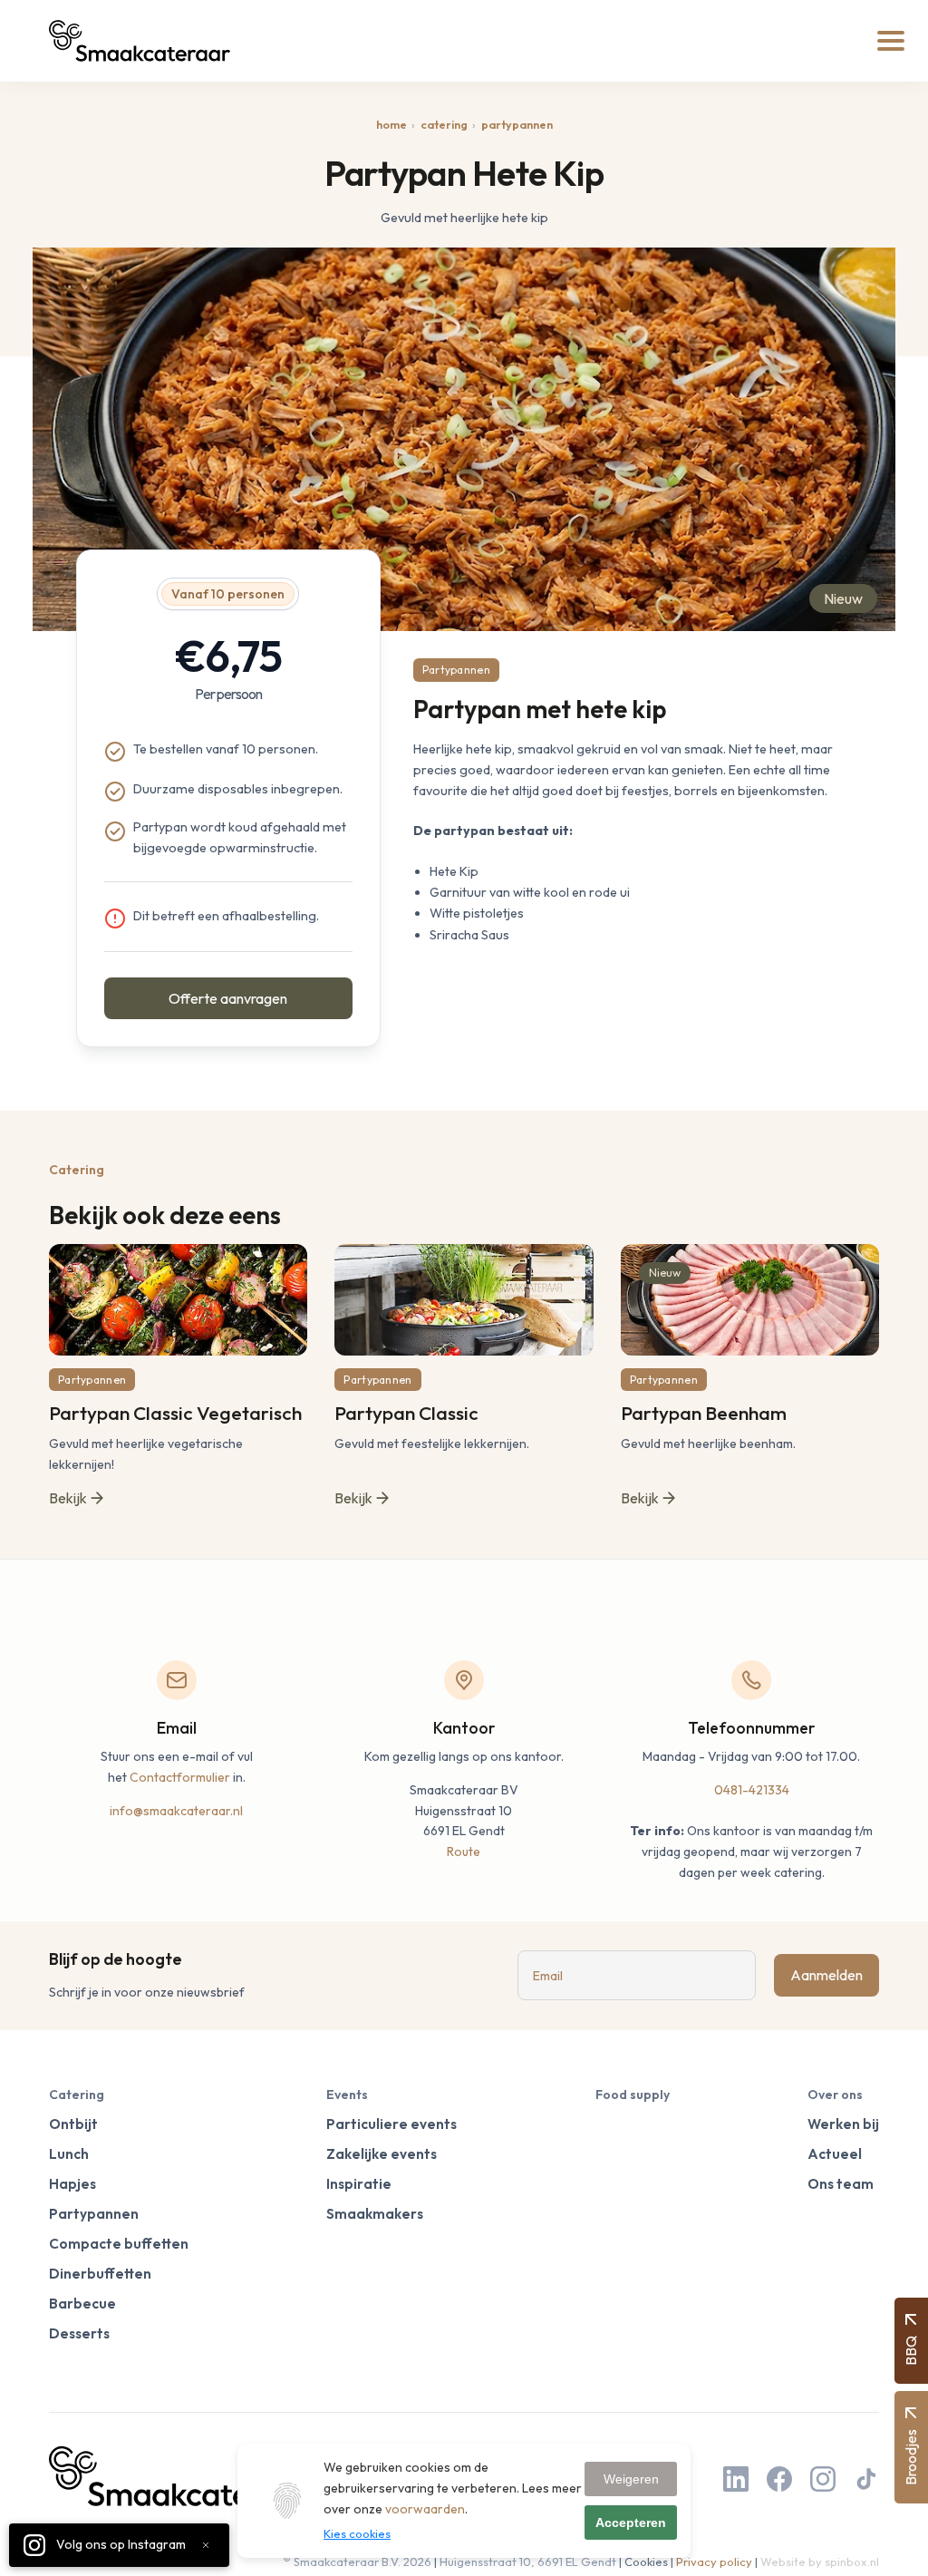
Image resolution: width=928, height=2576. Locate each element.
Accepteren (631, 2523)
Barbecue (82, 2304)
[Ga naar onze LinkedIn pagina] (736, 2481)
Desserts (79, 2333)
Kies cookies (357, 2533)
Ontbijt (73, 2124)
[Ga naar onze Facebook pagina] (779, 2481)
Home (391, 124)
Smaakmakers (375, 2214)
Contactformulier (180, 1777)
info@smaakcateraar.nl (176, 1811)
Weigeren (631, 2479)
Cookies (646, 2561)
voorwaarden (425, 2509)
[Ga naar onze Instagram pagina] (823, 2481)
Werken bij (843, 2124)
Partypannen (517, 124)
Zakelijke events (382, 2154)
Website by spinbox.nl (820, 2561)
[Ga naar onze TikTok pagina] (866, 2481)
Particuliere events (391, 2124)
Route (464, 1852)
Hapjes (72, 2184)
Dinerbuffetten (100, 2274)
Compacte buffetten (119, 2244)
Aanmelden (826, 1975)
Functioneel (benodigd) (399, 2554)
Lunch (69, 2154)
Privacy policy (714, 2561)
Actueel (835, 2154)
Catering (444, 124)
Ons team (841, 2184)
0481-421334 (752, 1790)
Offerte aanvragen (228, 998)
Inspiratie (359, 2184)
